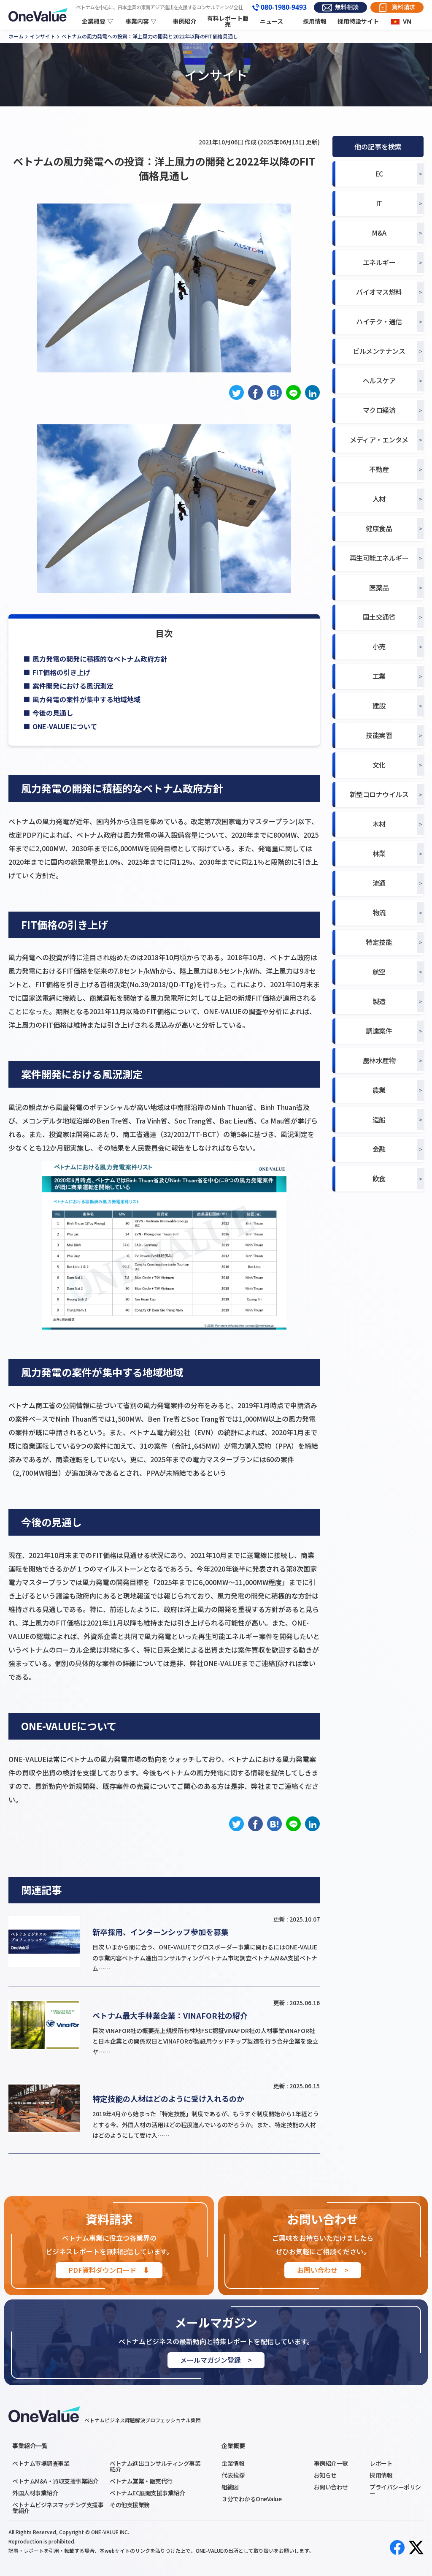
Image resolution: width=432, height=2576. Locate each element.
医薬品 (379, 588)
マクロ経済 (379, 410)
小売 (379, 647)
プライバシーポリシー (395, 2490)
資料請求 (403, 7)
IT (379, 203)
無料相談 (347, 7)
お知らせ (325, 2475)
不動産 (379, 469)
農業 (379, 1090)
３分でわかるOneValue (251, 2499)
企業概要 (233, 2446)
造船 (379, 1120)
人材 (379, 499)
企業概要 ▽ (97, 21)
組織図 (230, 2487)
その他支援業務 (130, 2505)
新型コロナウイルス (379, 794)
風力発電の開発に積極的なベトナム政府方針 (100, 659)
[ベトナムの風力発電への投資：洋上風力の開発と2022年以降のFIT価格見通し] (274, 392)
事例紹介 (184, 21)
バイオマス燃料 (379, 292)
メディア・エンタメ (379, 440)
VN (407, 21)
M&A (379, 233)
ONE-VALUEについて (65, 726)
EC (379, 174)
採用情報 (315, 21)
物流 (379, 913)
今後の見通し (53, 713)
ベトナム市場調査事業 (41, 2463)
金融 (379, 1149)
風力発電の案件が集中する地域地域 (86, 699)
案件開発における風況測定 (73, 686)
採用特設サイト (358, 21)
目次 (164, 633)
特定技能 (379, 942)
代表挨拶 (233, 2475)
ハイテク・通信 (379, 322)
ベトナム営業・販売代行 (141, 2481)
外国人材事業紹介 (35, 2493)
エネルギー (379, 262)
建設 (379, 706)
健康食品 (379, 528)
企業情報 (233, 2463)
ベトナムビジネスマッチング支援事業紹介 (58, 2508)
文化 (379, 765)
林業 (379, 854)
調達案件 (379, 1031)
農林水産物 (379, 1060)
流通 (379, 883)
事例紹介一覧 (331, 2463)
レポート (381, 2463)
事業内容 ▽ (141, 21)
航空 (379, 972)
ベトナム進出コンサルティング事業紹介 (155, 2466)
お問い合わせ (331, 2487)
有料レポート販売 (228, 22)
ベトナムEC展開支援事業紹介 (147, 2493)
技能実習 (379, 735)
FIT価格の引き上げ (61, 672)
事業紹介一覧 (30, 2446)
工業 (379, 676)
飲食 (379, 1179)
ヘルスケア (379, 381)
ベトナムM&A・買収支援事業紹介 (55, 2481)
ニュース (271, 21)
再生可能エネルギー (379, 558)
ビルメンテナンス (379, 351)
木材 (379, 824)
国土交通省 (379, 617)
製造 (379, 1001)
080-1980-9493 (284, 8)
